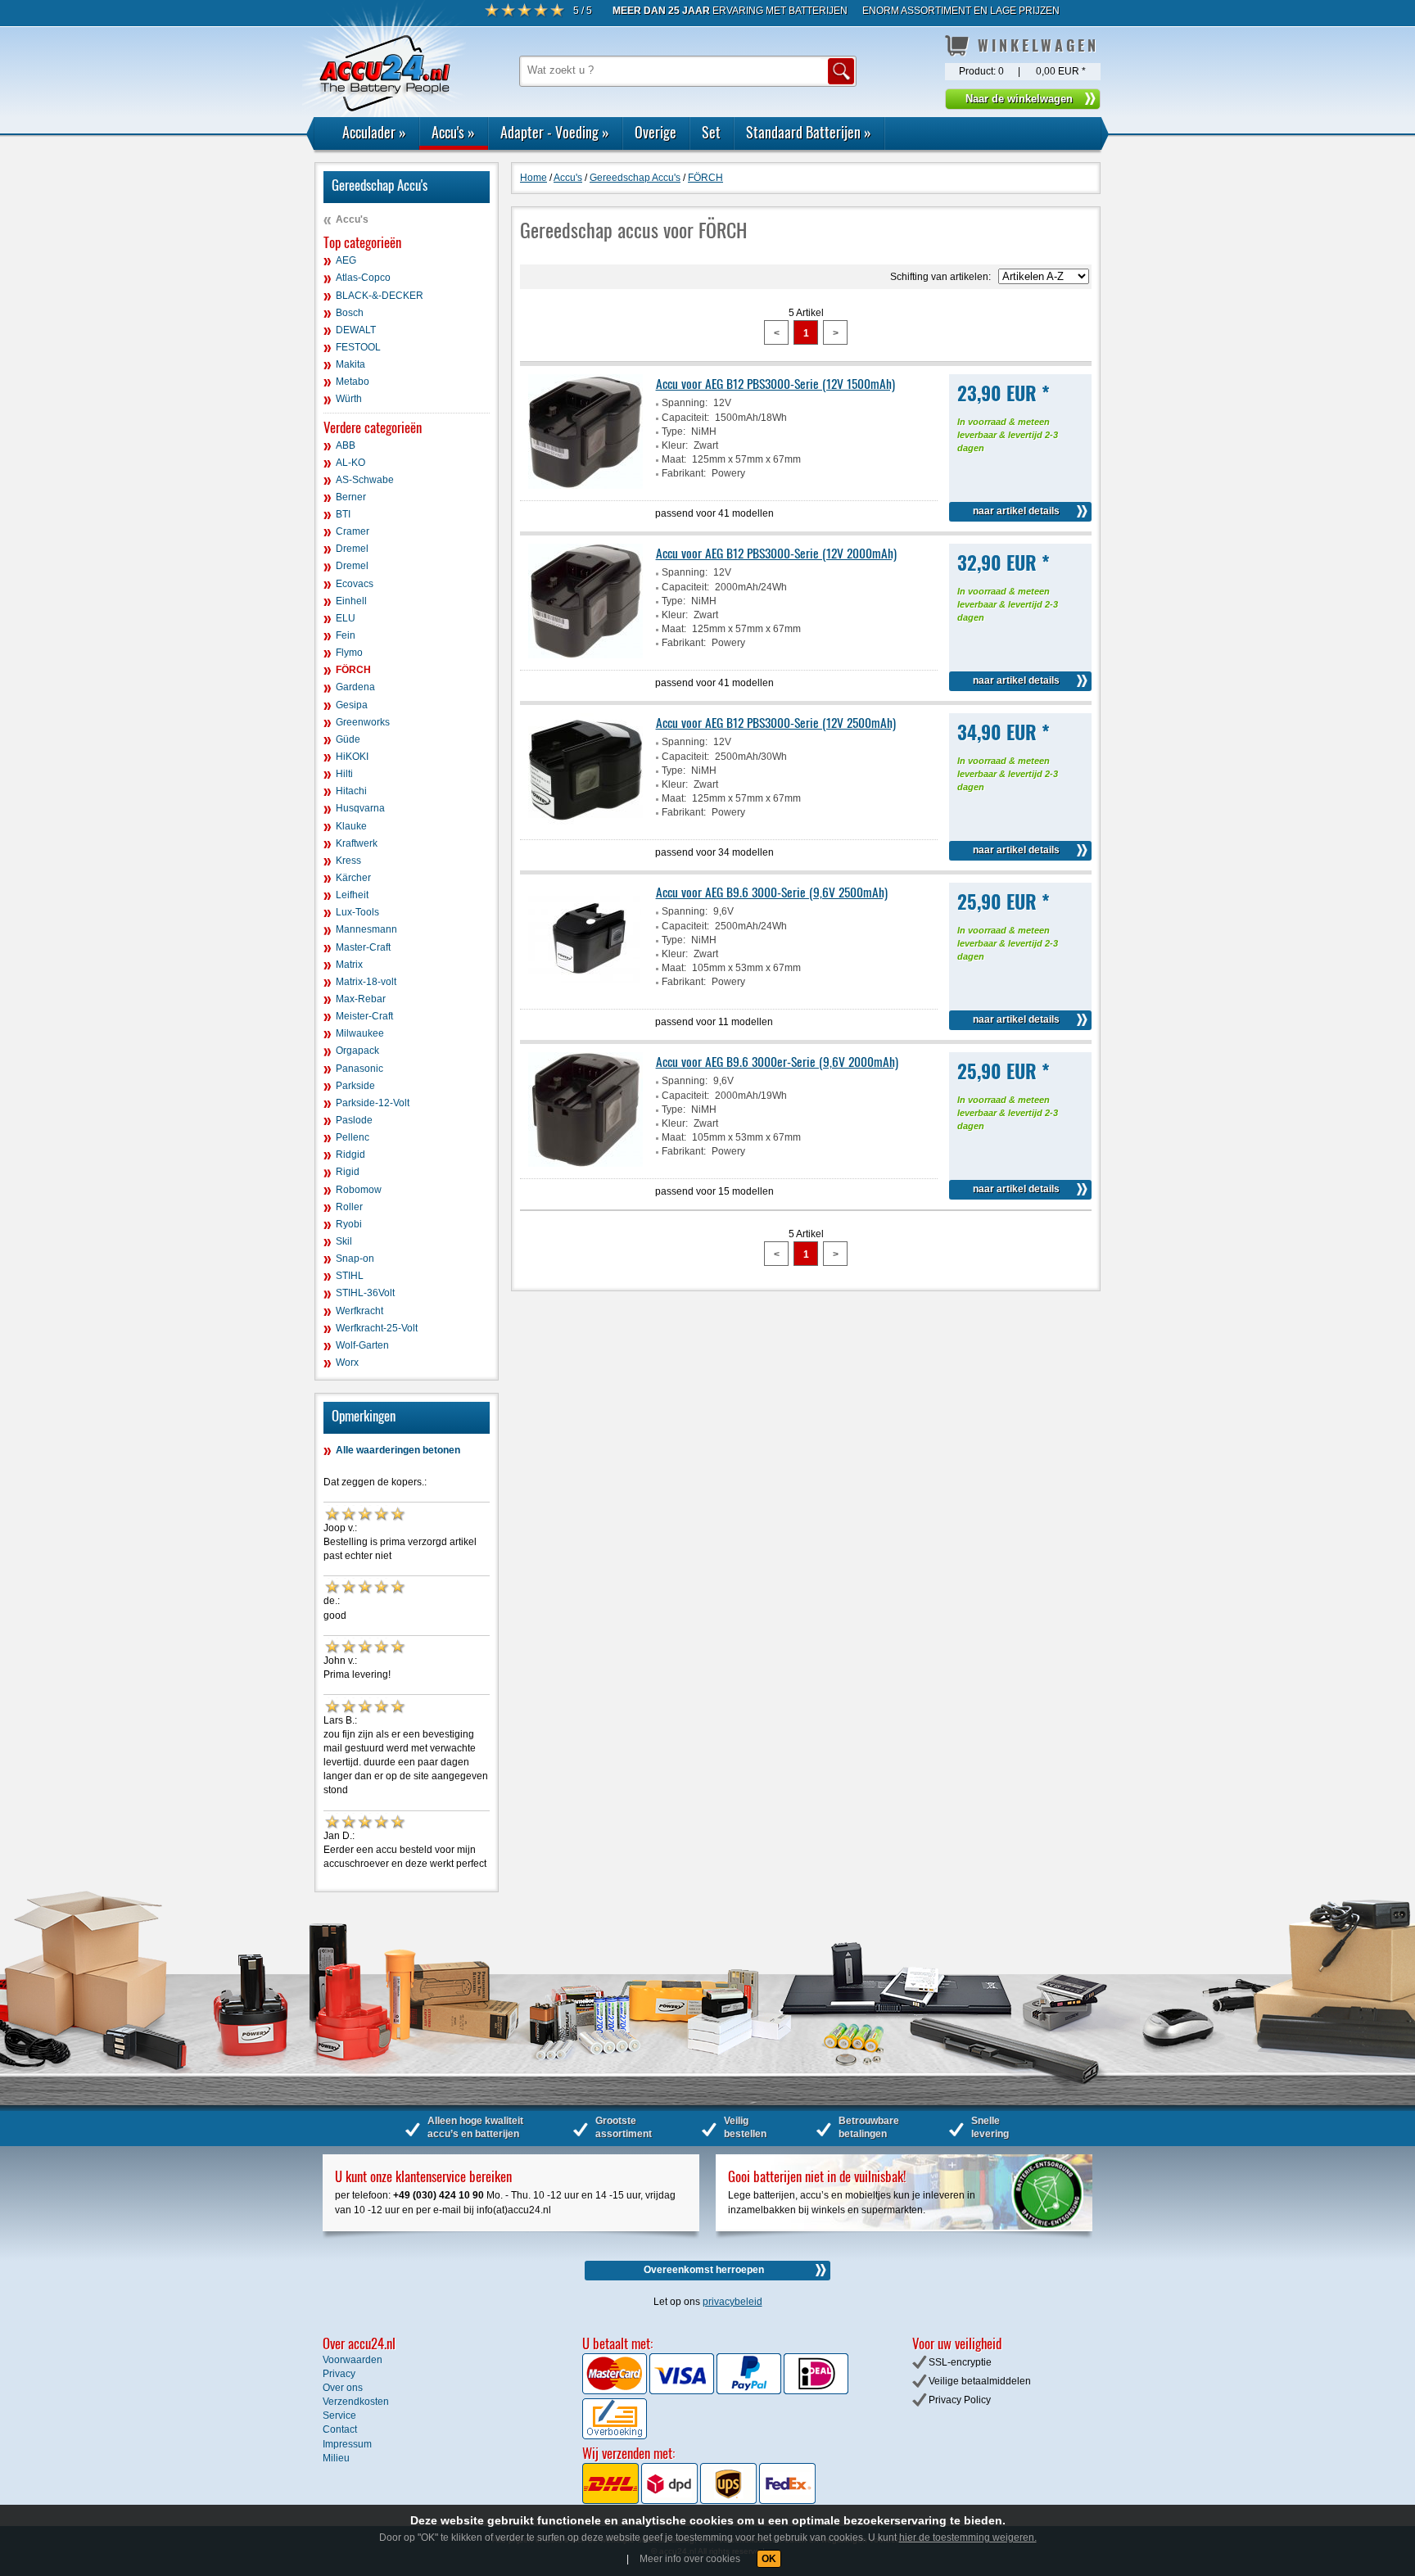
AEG (346, 260)
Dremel (352, 549)
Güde (348, 739)
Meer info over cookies (690, 2559)
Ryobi (349, 1224)
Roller (349, 1207)
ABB (346, 445)
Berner (351, 497)
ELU (346, 618)
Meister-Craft (364, 1016)
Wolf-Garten (362, 1345)
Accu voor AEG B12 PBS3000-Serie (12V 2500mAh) (776, 722)
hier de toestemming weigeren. (968, 2538)
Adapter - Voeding (555, 132)
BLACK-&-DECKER (380, 296)
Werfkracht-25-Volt (377, 1328)
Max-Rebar (361, 999)
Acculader (374, 132)
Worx (347, 1363)
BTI (343, 514)
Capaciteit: (685, 418)
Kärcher (353, 878)
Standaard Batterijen (809, 132)
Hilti (344, 774)
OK (769, 2559)
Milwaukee (360, 1033)
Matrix (349, 965)
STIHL (350, 1276)
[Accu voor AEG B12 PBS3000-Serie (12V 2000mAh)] (585, 655)
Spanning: (685, 403)
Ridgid (350, 1155)
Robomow (359, 1190)
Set (711, 132)
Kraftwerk (357, 843)
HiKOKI (352, 757)
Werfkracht (359, 1311)
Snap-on (355, 1259)
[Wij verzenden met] (699, 2501)
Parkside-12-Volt (373, 1103)
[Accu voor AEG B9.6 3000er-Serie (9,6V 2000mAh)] (585, 1164)
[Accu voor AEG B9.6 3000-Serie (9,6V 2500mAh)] (585, 994)
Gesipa (352, 705)
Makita (350, 364)
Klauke (351, 826)
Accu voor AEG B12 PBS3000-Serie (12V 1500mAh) (775, 383)
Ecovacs (355, 584)
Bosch (350, 313)
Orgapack (357, 1051)
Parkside (355, 1086)
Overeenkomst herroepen (704, 2270)
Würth (349, 399)
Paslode (354, 1120)
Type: (674, 432)
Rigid (348, 1172)
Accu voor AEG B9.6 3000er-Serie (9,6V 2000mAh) (777, 1061)
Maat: (674, 459)
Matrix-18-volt (366, 982)
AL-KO (350, 463)
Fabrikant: (684, 473)
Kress (348, 861)
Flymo (349, 653)
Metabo (353, 382)
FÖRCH (353, 670)
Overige (656, 132)
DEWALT (356, 330)
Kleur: (675, 445)
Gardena (355, 687)
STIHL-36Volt (365, 1293)
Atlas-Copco (363, 278)
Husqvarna (360, 808)
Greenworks (363, 722)
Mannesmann (366, 929)
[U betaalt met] (616, 2391)
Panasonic (359, 1069)
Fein (346, 635)
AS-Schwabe (365, 480)
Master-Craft (363, 947)
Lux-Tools (357, 912)
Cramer (353, 531)
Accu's (453, 132)
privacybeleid (732, 2302)
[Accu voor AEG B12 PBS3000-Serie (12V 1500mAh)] (585, 486)
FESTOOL (358, 347)
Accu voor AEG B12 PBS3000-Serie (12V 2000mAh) (776, 553)
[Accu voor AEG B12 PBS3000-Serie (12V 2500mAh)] (585, 825)
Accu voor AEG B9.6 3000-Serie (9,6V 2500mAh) (772, 892)
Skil (344, 1241)
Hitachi (351, 791)
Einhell (351, 601)
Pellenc (353, 1137)
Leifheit (352, 895)
